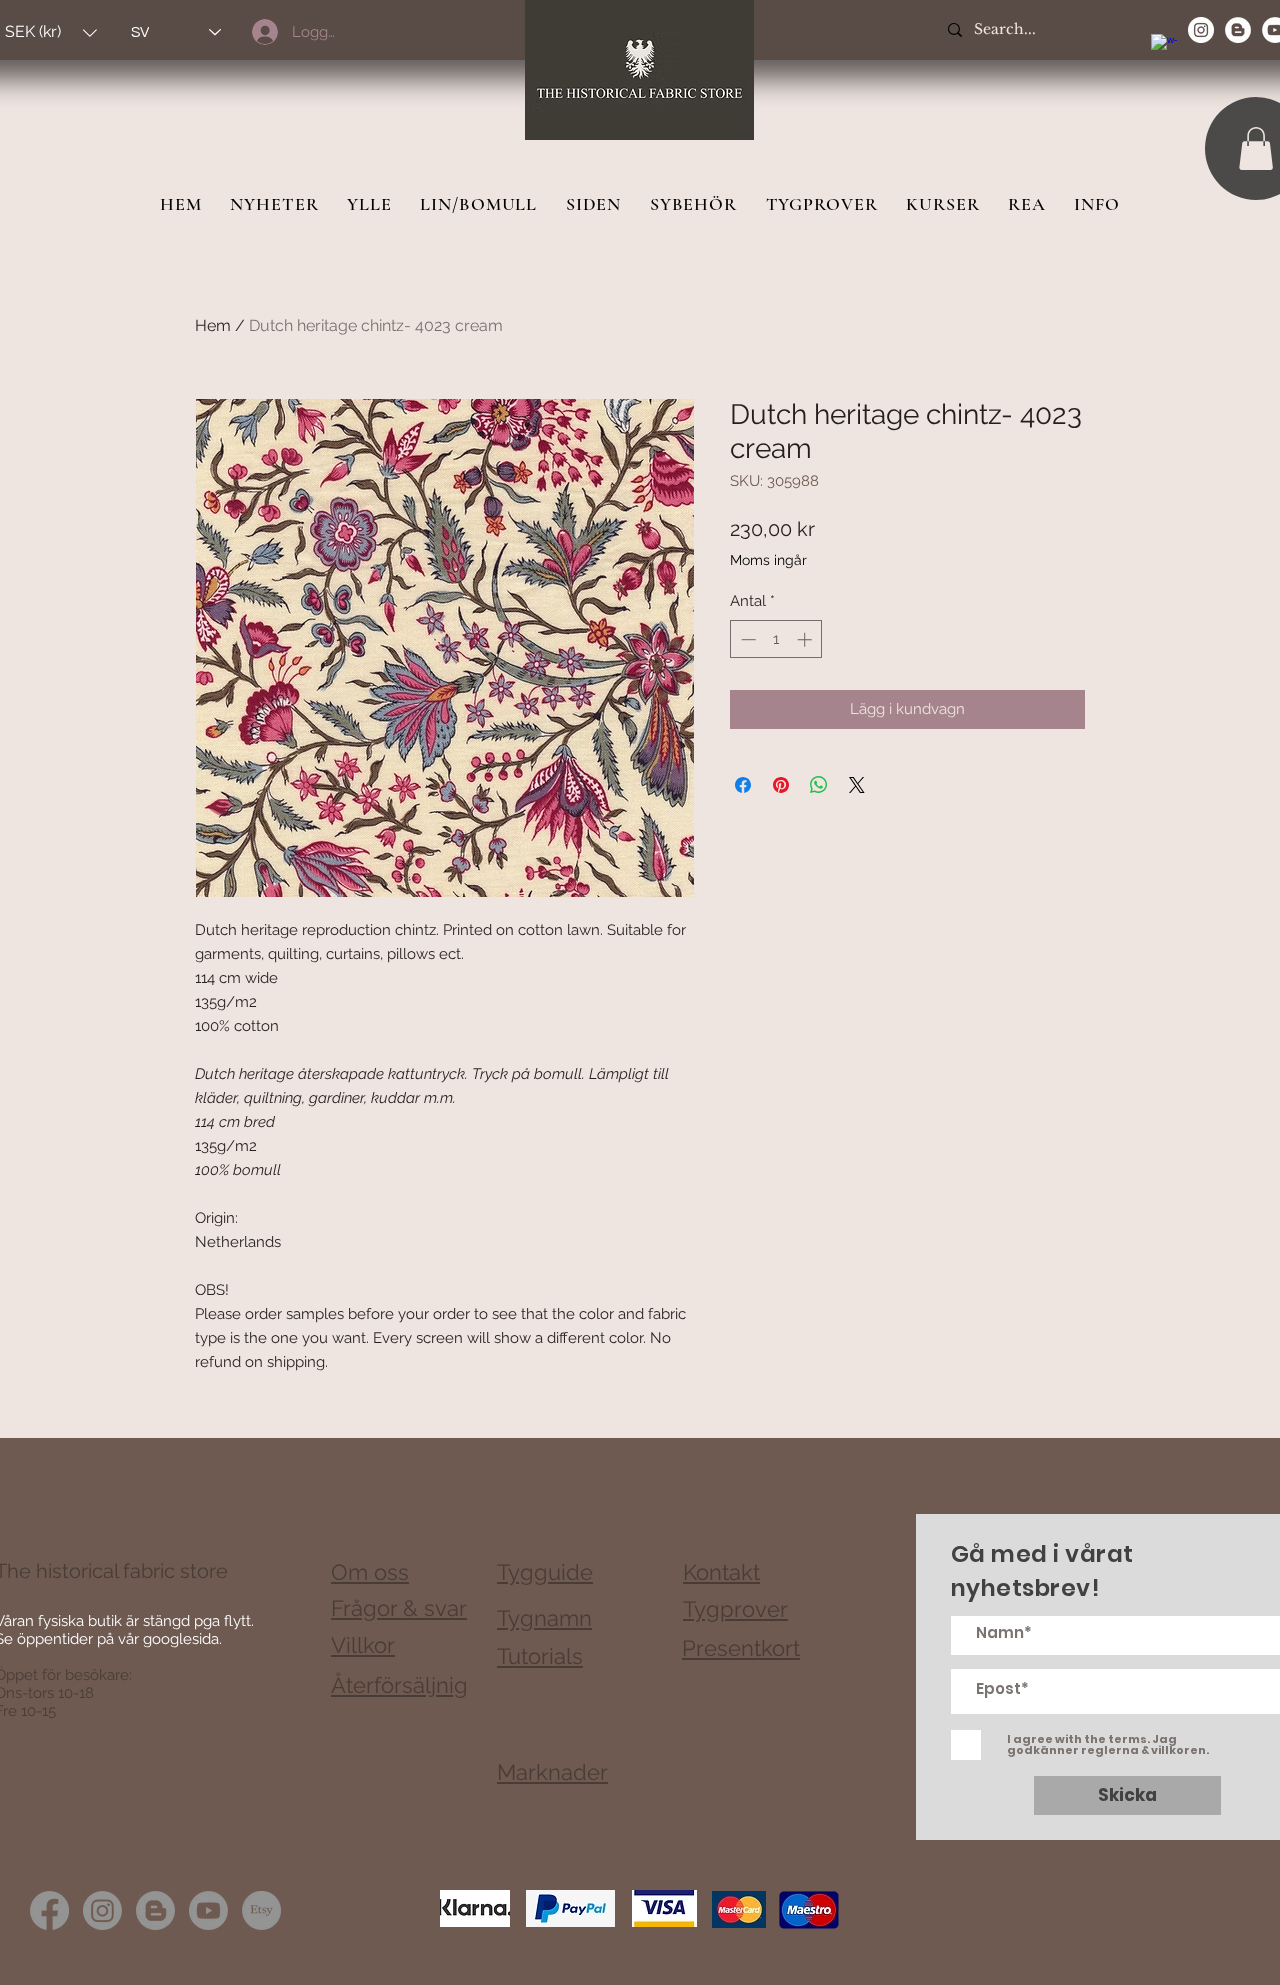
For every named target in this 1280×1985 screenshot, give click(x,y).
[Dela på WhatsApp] (819, 785)
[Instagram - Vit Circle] (1201, 30)
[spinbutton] (776, 639)
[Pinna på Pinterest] (781, 785)
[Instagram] (102, 1910)
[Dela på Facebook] (743, 785)
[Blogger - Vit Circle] (1238, 30)
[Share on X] (857, 785)
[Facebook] (49, 1910)
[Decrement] (746, 639)
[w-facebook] (1164, 47)
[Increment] (806, 639)
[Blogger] (155, 1910)
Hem (213, 325)
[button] (1256, 148)
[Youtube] (208, 1910)
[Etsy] (261, 1910)
